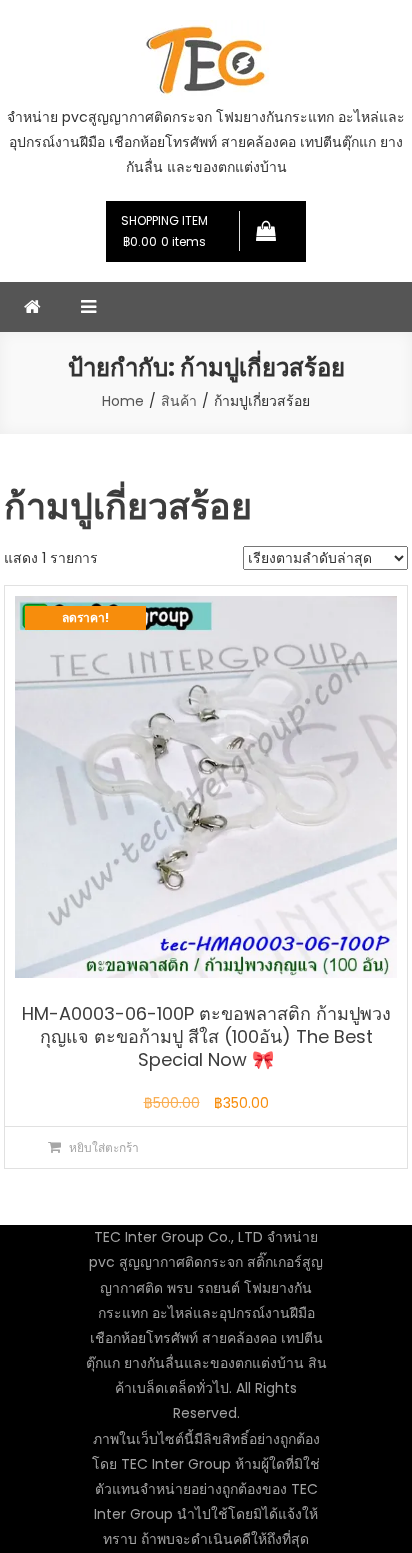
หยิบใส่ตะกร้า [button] (104, 1147)
